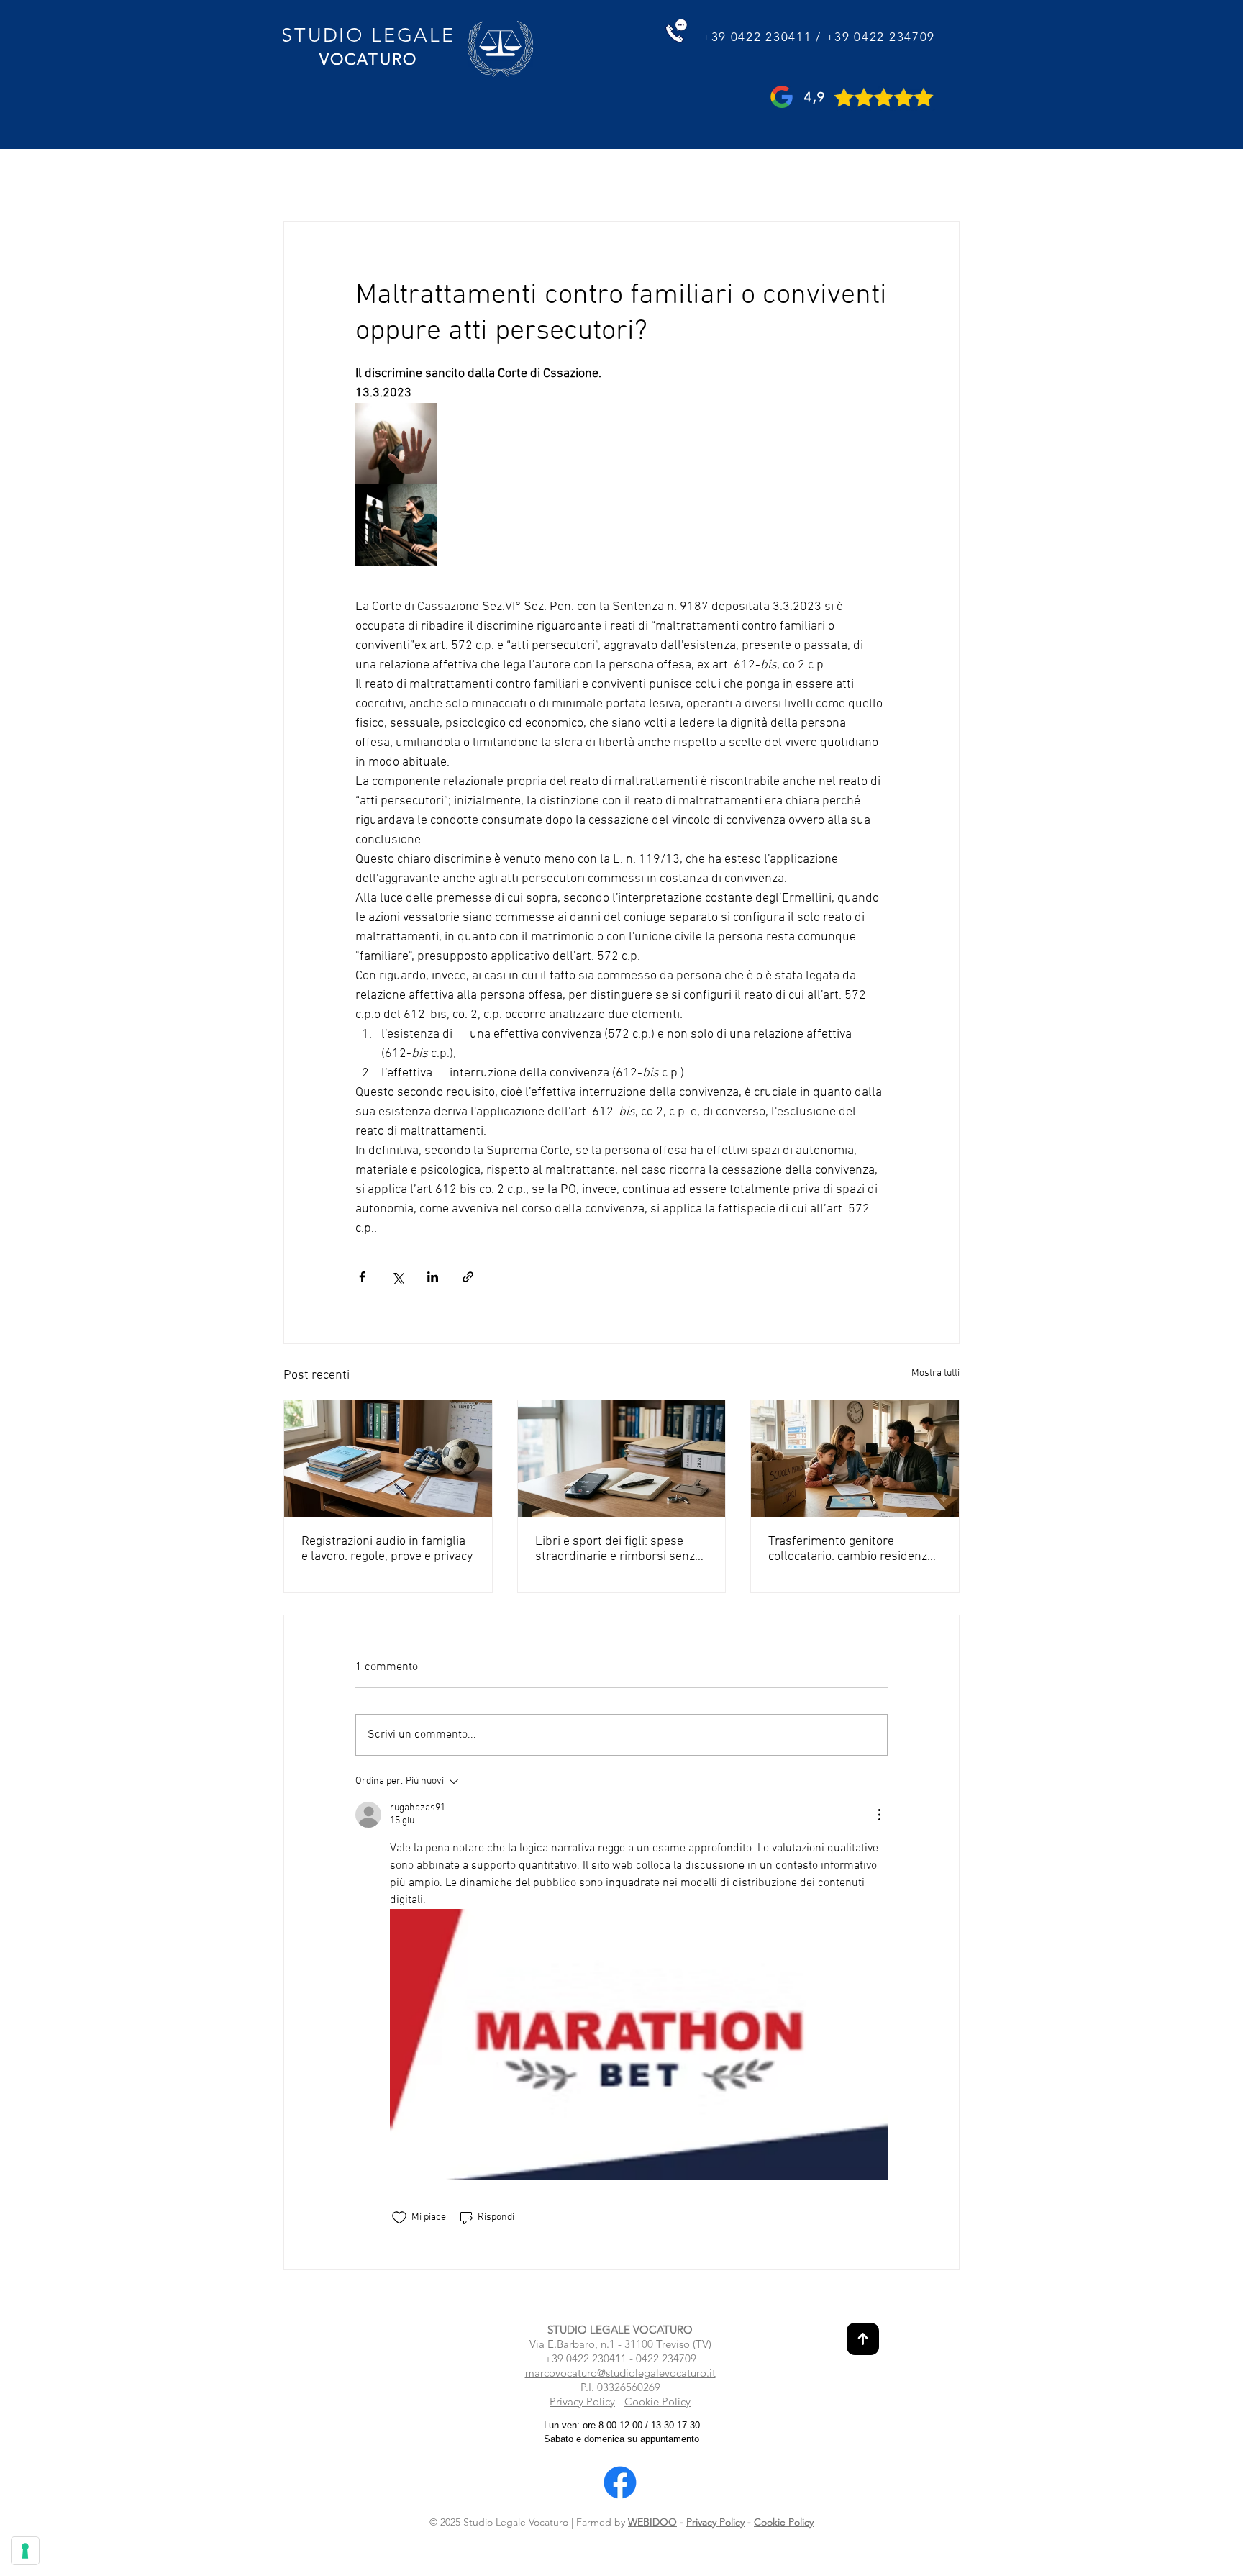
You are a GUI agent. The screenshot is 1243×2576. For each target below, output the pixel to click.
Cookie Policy (657, 2402)
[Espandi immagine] (396, 444)
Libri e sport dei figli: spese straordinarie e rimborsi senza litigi (618, 1549)
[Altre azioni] (879, 1815)
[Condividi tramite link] (468, 1277)
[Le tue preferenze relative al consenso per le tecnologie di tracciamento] (25, 2551)
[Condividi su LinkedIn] (433, 1277)
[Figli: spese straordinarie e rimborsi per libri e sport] (622, 1459)
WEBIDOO (652, 2522)
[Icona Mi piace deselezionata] (399, 2218)
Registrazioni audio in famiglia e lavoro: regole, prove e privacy (387, 1549)
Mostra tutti (935, 1373)
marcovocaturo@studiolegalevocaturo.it (620, 2373)
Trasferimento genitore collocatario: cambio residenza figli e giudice (851, 1549)
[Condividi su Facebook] (362, 1277)
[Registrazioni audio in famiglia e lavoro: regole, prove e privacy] (388, 1459)
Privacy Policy (582, 2402)
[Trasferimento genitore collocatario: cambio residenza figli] (855, 1459)
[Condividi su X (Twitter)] (397, 1277)
